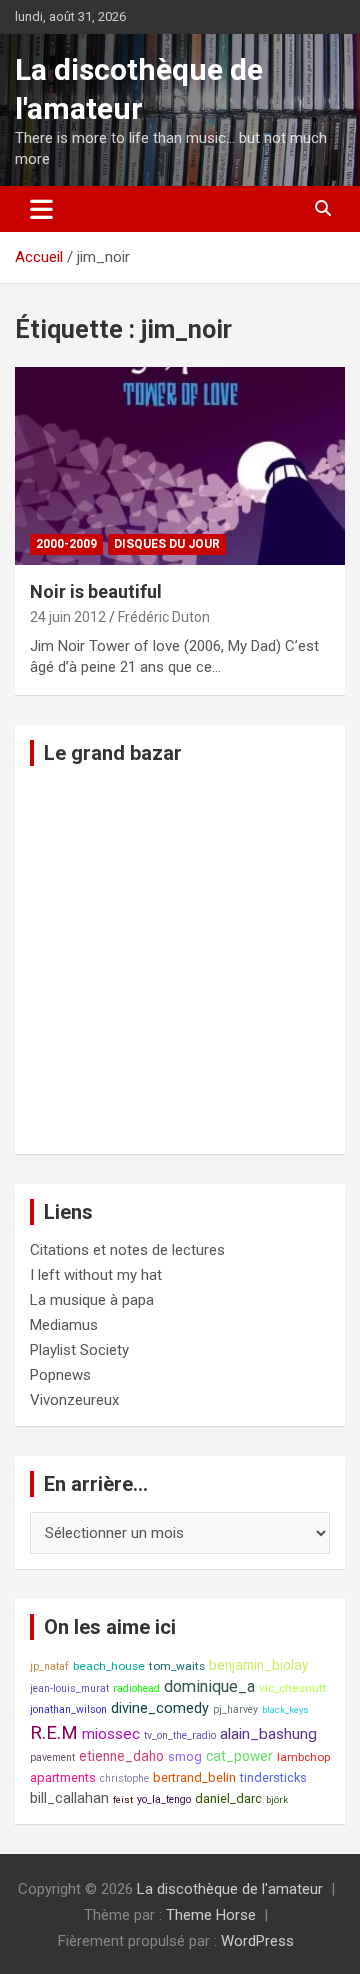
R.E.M (54, 1733)
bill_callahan (69, 1798)
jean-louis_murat (69, 1688)
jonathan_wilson (68, 1709)
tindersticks (273, 1777)
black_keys (285, 1709)
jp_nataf (49, 1666)
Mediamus (64, 1325)
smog (185, 1756)
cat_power (239, 1756)
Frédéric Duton (164, 617)
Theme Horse (211, 1915)
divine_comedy (160, 1708)
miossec (111, 1734)
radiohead (136, 1688)
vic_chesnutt (293, 1688)
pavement (52, 1757)
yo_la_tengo (164, 1799)
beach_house (109, 1666)
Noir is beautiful (96, 591)
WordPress (257, 1941)
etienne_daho (121, 1756)
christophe (124, 1778)
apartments (63, 1777)
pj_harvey (235, 1709)
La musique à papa (92, 1300)
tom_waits (177, 1666)
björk (277, 1799)
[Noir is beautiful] (180, 465)
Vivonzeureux (74, 1400)
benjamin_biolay (259, 1665)
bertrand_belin (194, 1777)
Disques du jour (167, 544)
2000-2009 (66, 544)
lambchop (303, 1757)
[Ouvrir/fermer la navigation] (41, 209)
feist (123, 1799)
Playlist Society (79, 1350)
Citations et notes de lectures (127, 1250)
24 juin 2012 (68, 617)
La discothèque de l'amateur (230, 1889)
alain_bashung (268, 1734)
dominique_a (209, 1686)
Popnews (60, 1375)
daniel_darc (228, 1798)
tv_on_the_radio (180, 1735)
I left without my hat (96, 1275)
